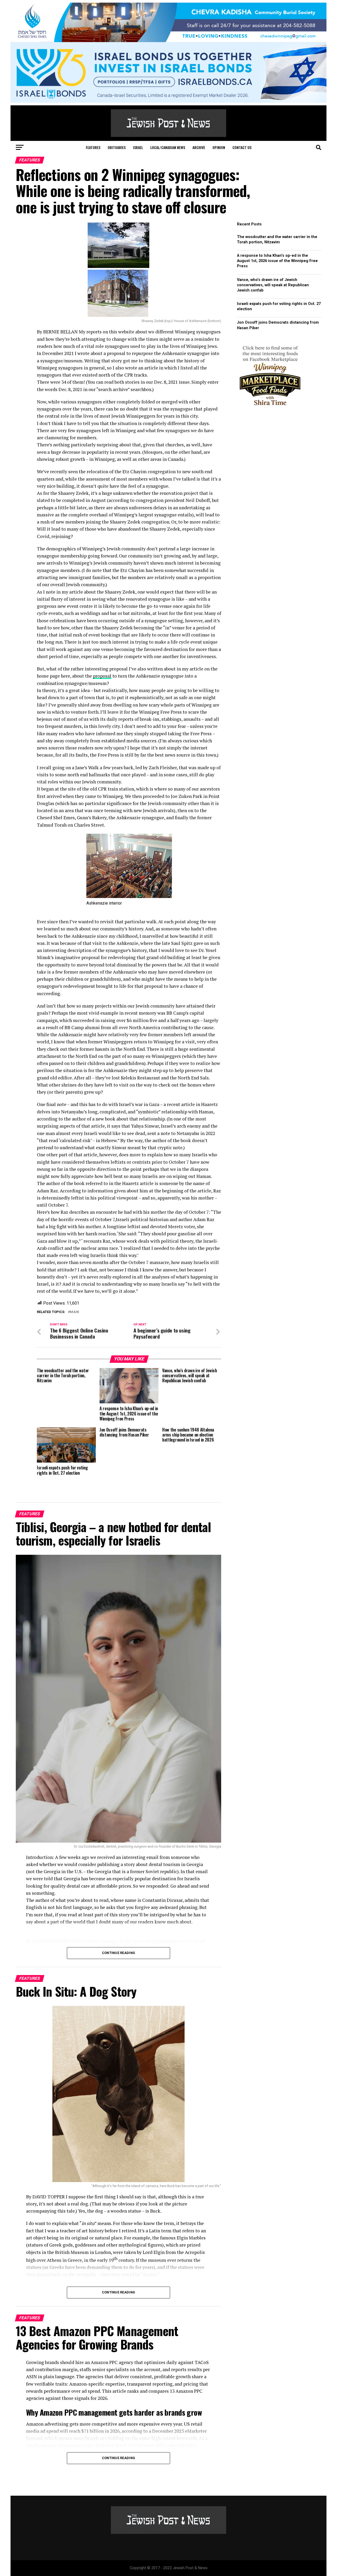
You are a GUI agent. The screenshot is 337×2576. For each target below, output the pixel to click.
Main (75, 1312)
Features (93, 147)
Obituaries (117, 147)
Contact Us (242, 147)
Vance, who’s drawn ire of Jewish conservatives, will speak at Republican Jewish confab (273, 285)
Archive (199, 147)
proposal (102, 676)
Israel (138, 147)
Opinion (219, 147)
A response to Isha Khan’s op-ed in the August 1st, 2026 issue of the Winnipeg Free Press (277, 261)
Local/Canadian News (168, 147)
